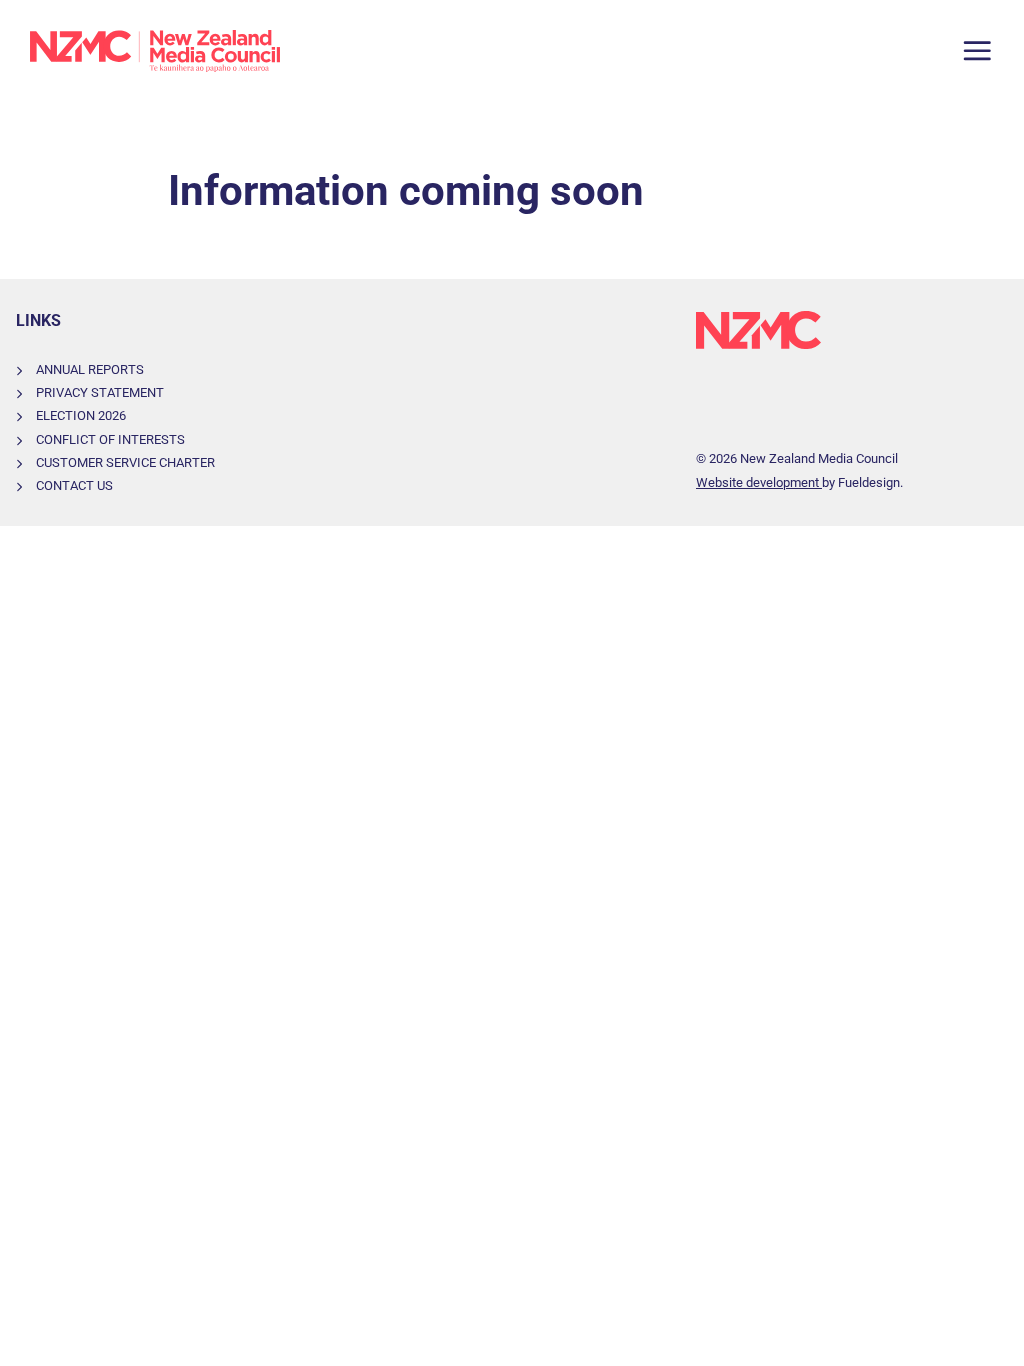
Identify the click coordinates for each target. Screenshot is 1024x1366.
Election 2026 (81, 415)
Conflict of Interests (110, 439)
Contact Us (74, 485)
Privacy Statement (100, 392)
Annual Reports (90, 369)
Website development (759, 482)
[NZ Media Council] (155, 51)
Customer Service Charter (125, 462)
